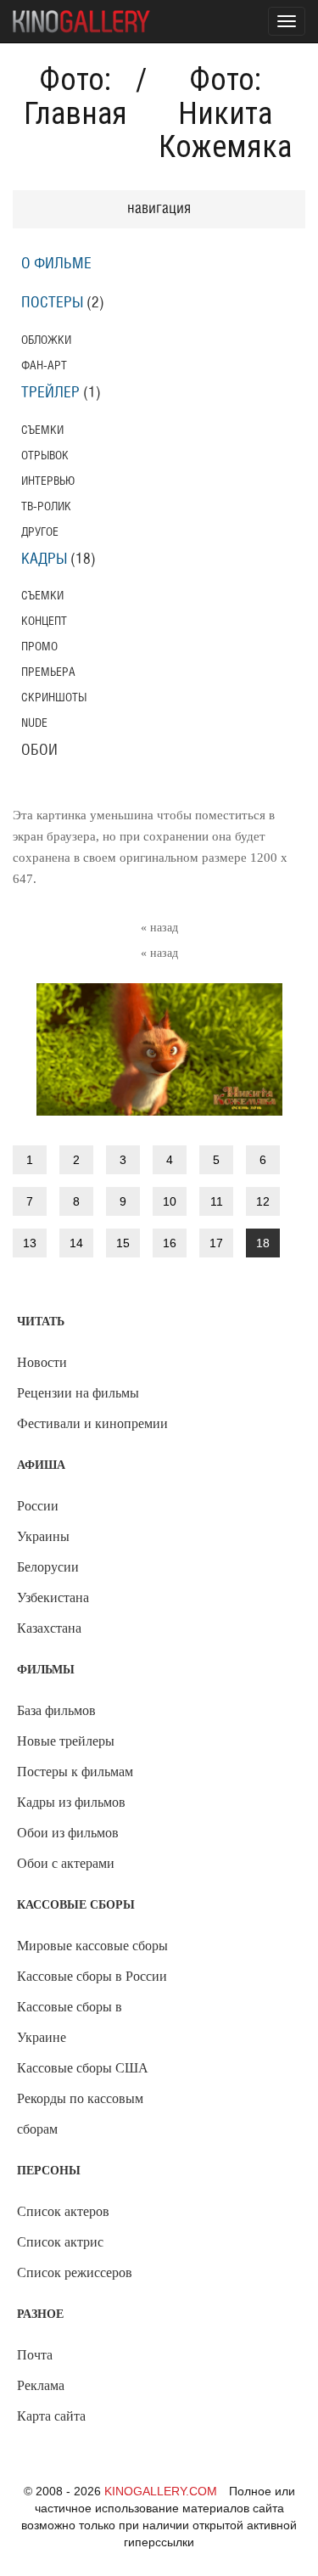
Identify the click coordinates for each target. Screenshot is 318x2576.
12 (263, 1201)
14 (76, 1243)
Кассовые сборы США (83, 2068)
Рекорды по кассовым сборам (80, 2114)
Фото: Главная (75, 97)
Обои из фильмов (68, 1833)
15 (123, 1243)
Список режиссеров (75, 2272)
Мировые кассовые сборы (92, 1946)
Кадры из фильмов (71, 1802)
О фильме (56, 264)
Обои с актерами (66, 1863)
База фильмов (56, 1710)
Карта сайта (51, 2416)
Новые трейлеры (66, 1741)
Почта (35, 2355)
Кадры (44, 560)
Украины (43, 1536)
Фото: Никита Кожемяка (225, 113)
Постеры (52, 303)
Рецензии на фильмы (78, 1393)
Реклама (41, 2385)
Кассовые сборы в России (92, 1976)
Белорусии (48, 1567)
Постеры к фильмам (75, 1772)
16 (170, 1243)
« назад (159, 928)
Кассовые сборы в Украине (70, 2022)
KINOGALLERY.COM (161, 2491)
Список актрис (60, 2242)
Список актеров (63, 2211)
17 (216, 1243)
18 (263, 1243)
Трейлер (50, 393)
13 (30, 1243)
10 (170, 1201)
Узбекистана (53, 1597)
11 (217, 1201)
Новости (42, 1362)
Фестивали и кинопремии (92, 1423)
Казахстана (49, 1628)
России (38, 1506)
